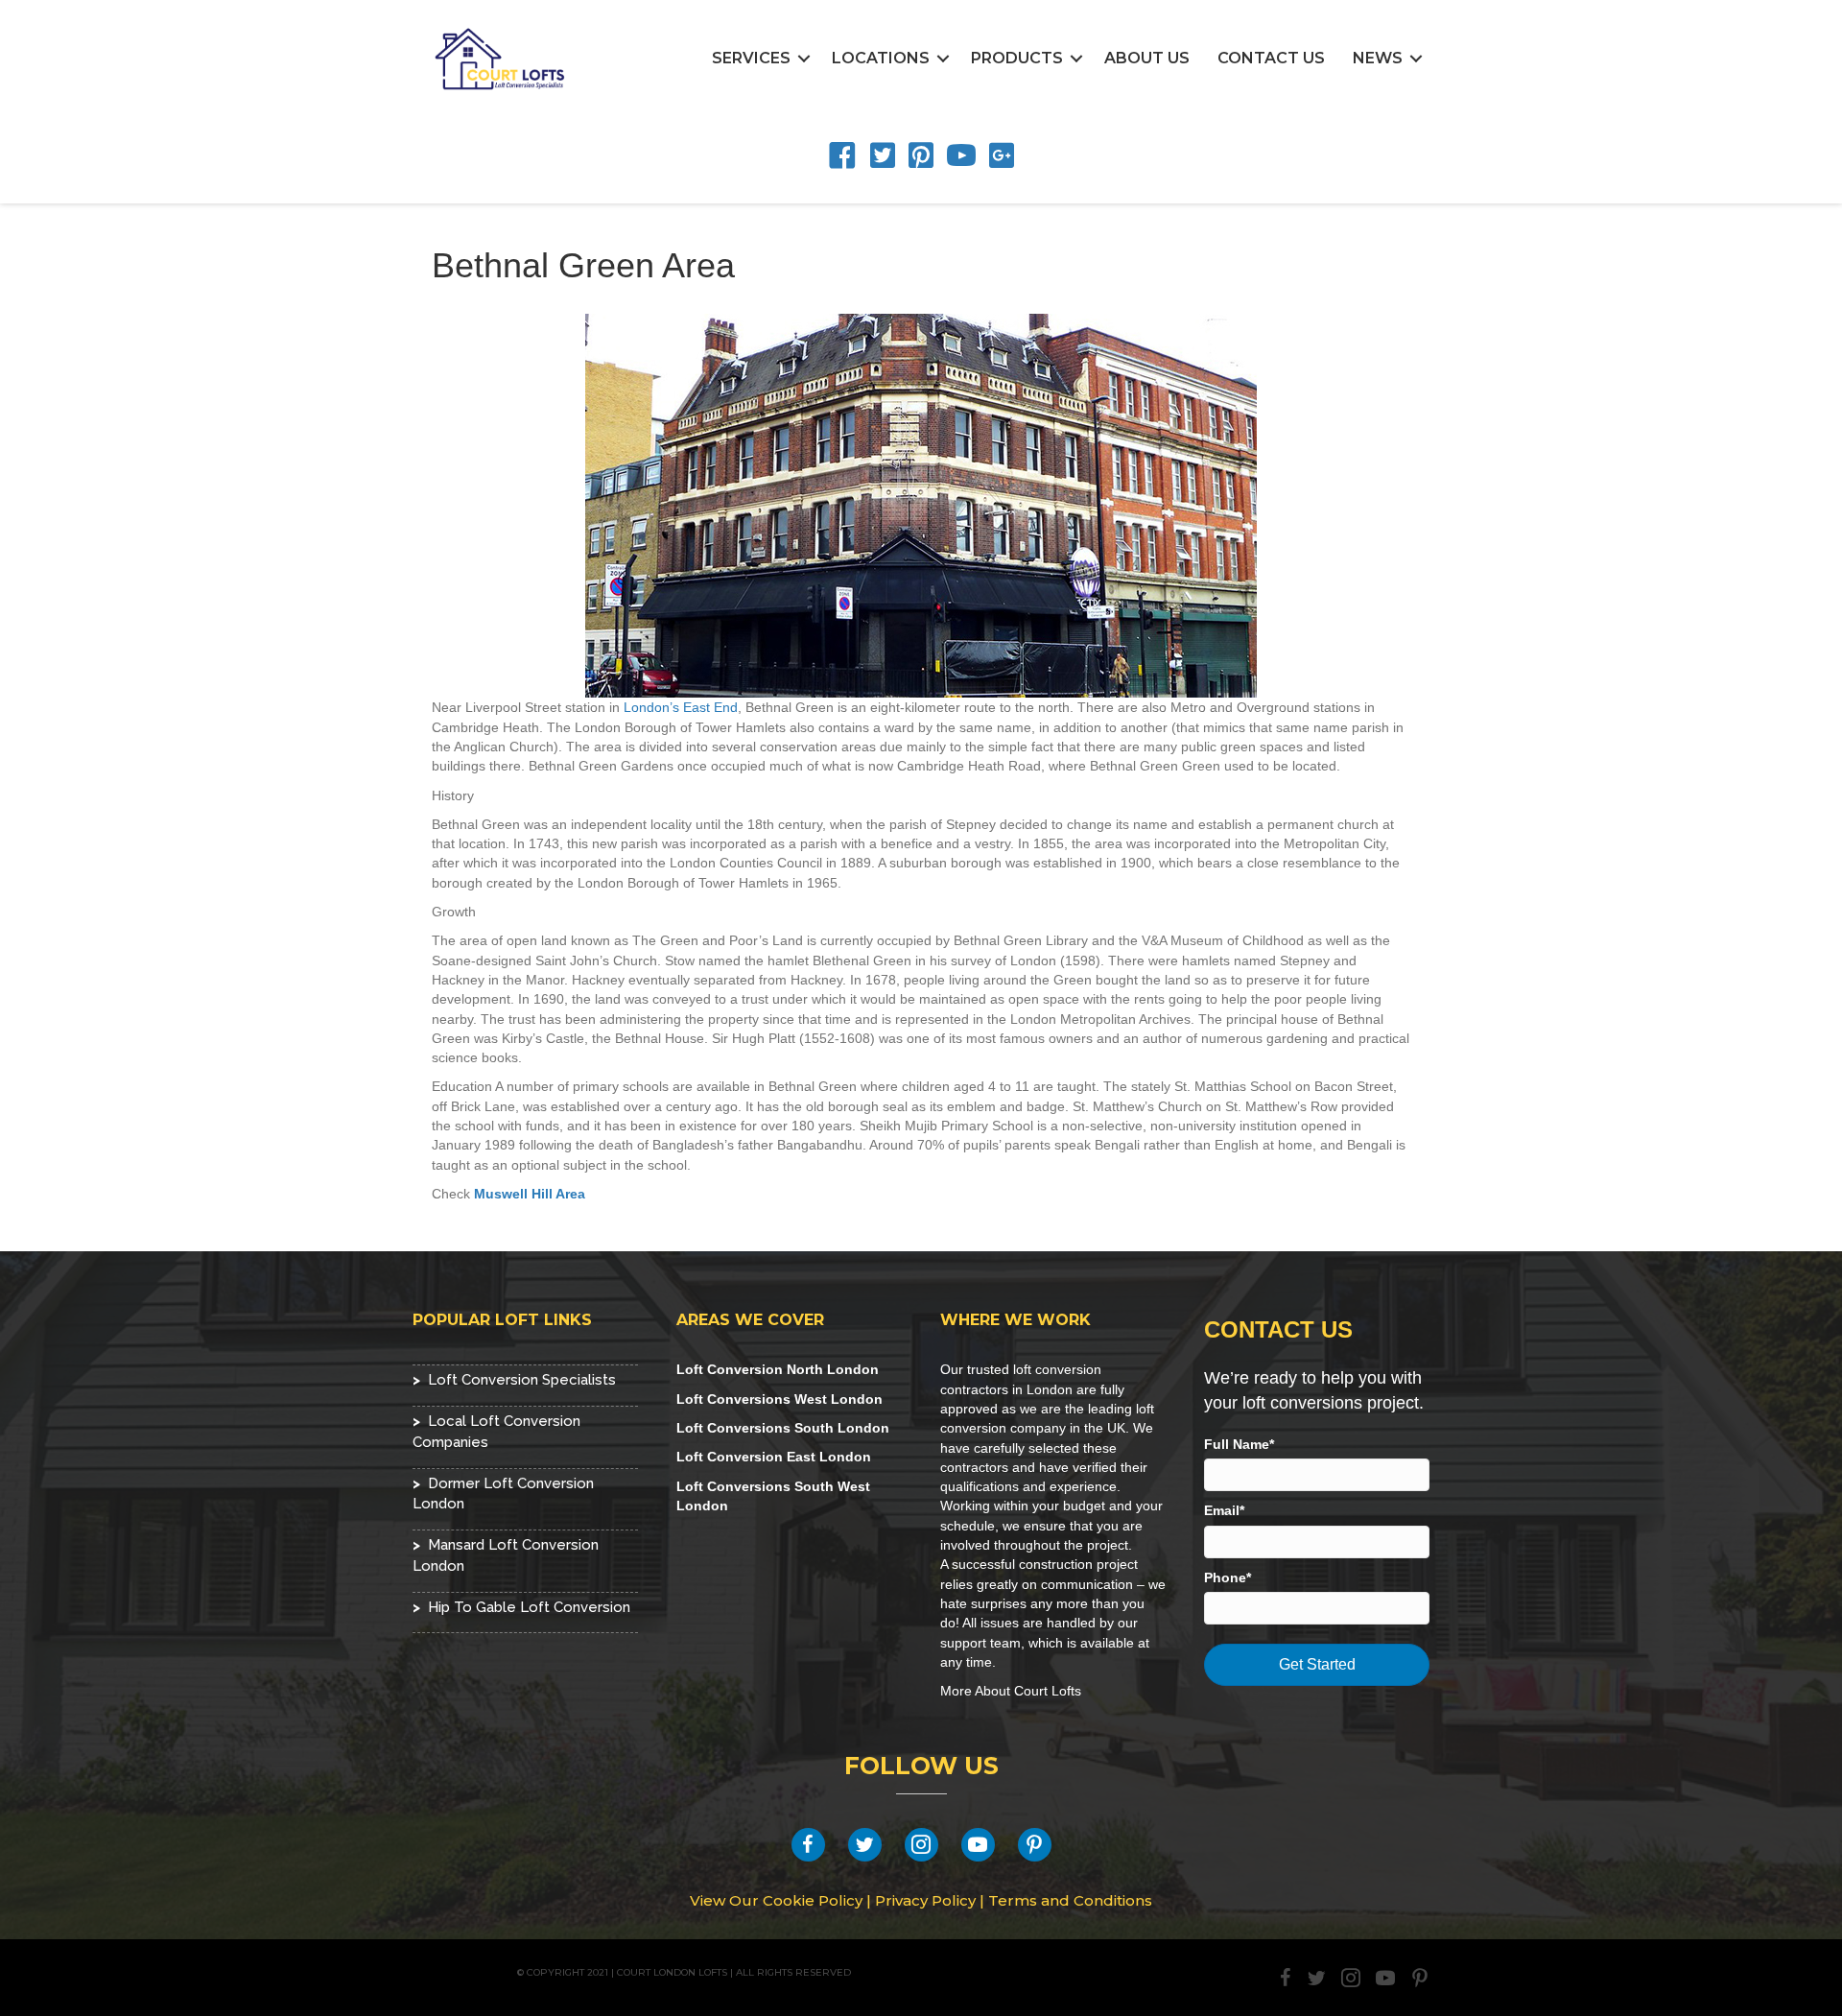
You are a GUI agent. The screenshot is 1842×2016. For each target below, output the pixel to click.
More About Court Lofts (1011, 1691)
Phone (1225, 1577)
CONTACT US (1271, 58)
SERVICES (751, 58)
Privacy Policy (925, 1900)
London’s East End (681, 707)
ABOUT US (1147, 58)
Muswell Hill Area (530, 1194)
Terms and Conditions (1070, 1900)
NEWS (1378, 58)
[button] (804, 59)
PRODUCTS (1017, 58)
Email (1222, 1510)
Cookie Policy (813, 1900)
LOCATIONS (881, 58)
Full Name (1237, 1444)
